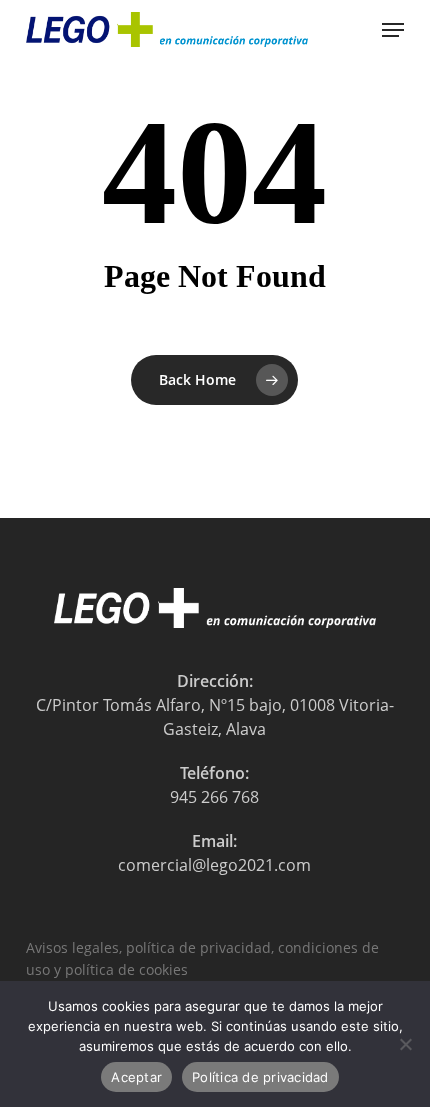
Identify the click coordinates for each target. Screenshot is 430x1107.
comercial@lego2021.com (214, 865)
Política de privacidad (260, 1077)
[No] (405, 1044)
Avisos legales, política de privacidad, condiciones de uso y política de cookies (202, 949)
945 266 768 (214, 797)
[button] (393, 30)
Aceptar (136, 1077)
